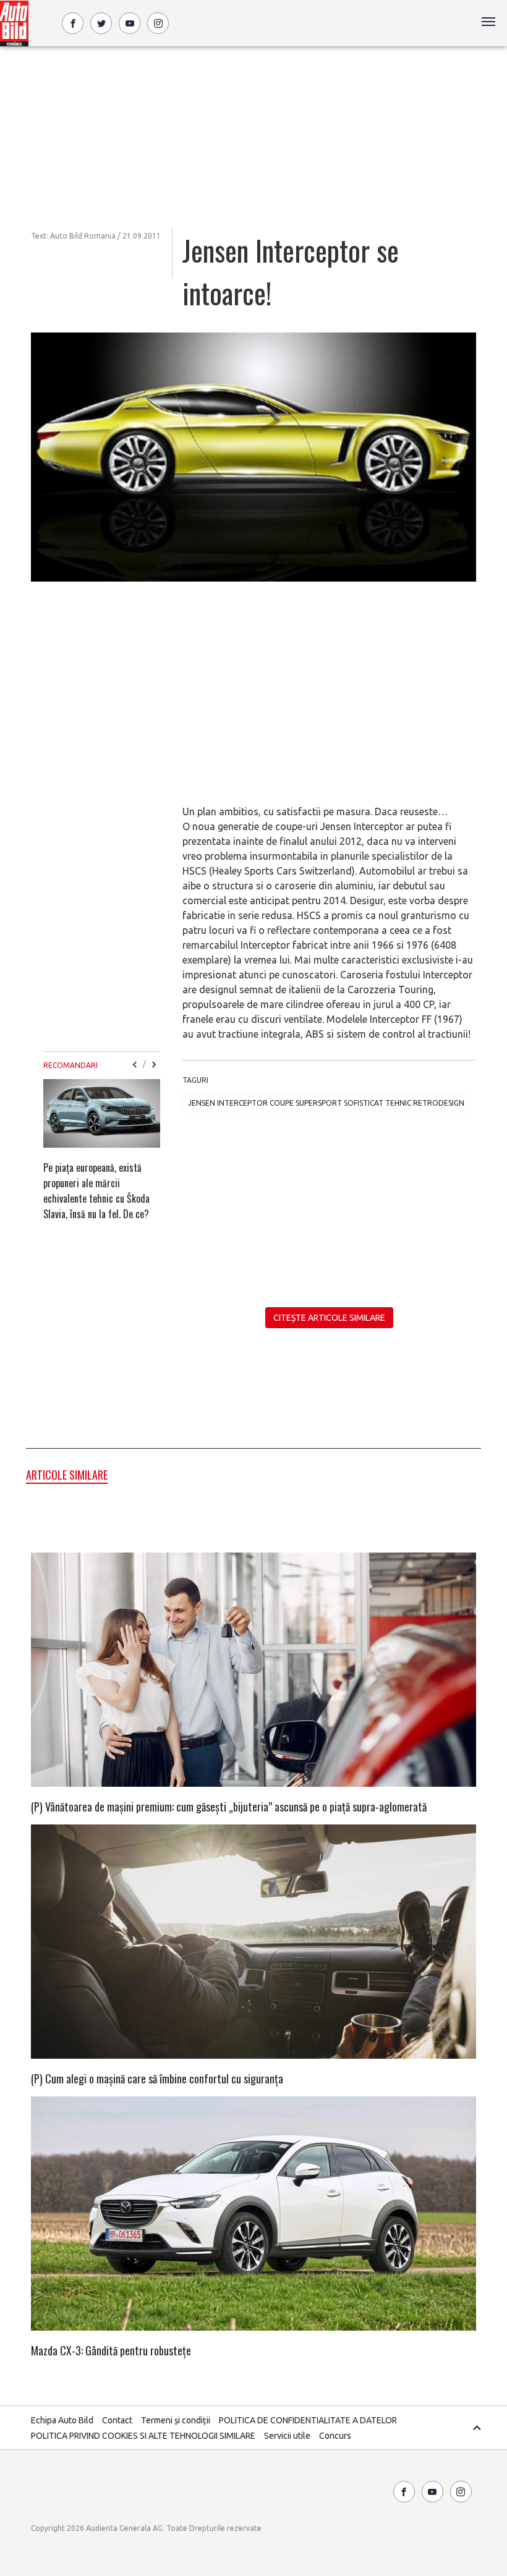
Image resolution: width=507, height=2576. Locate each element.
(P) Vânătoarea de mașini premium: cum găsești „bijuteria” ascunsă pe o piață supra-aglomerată (229, 1807)
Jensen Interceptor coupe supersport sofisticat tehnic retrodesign (326, 1103)
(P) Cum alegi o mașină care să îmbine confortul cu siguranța (157, 2078)
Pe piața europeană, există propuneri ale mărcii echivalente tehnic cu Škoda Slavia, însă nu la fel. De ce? (96, 1191)
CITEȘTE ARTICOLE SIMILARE (329, 1318)
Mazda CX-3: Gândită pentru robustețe (111, 2350)
